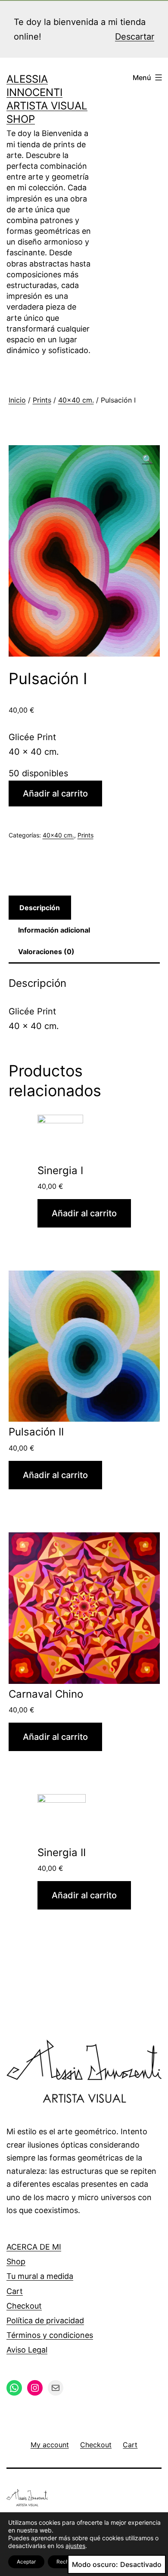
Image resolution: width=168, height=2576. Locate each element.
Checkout (24, 2306)
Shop (16, 2261)
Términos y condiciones (50, 2335)
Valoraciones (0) (46, 952)
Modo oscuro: (95, 2564)
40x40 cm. (76, 400)
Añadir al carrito (55, 794)
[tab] (40, 908)
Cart (15, 2291)
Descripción (40, 908)
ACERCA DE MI (34, 2247)
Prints (42, 400)
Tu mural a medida (40, 2276)
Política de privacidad (45, 2320)
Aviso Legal (27, 2350)
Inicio (17, 400)
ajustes (75, 2546)
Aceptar (26, 2562)
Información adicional (54, 930)
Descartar (135, 37)
